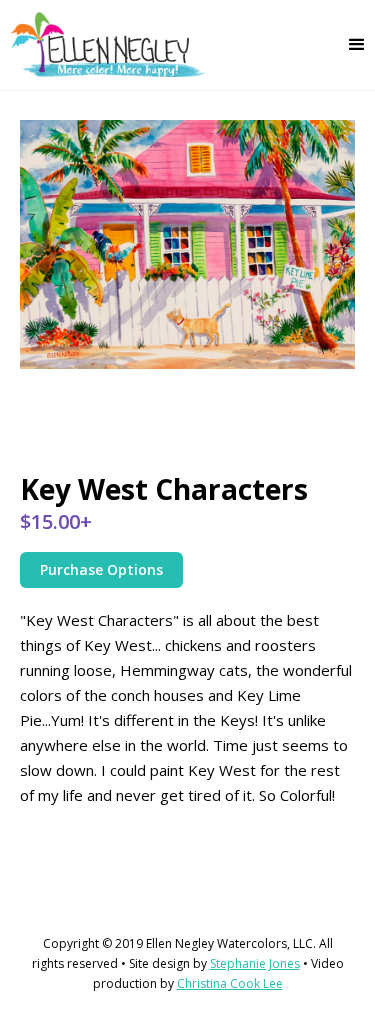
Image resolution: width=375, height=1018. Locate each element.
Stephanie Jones (255, 963)
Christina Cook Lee (230, 983)
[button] (357, 45)
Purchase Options (101, 569)
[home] (103, 45)
